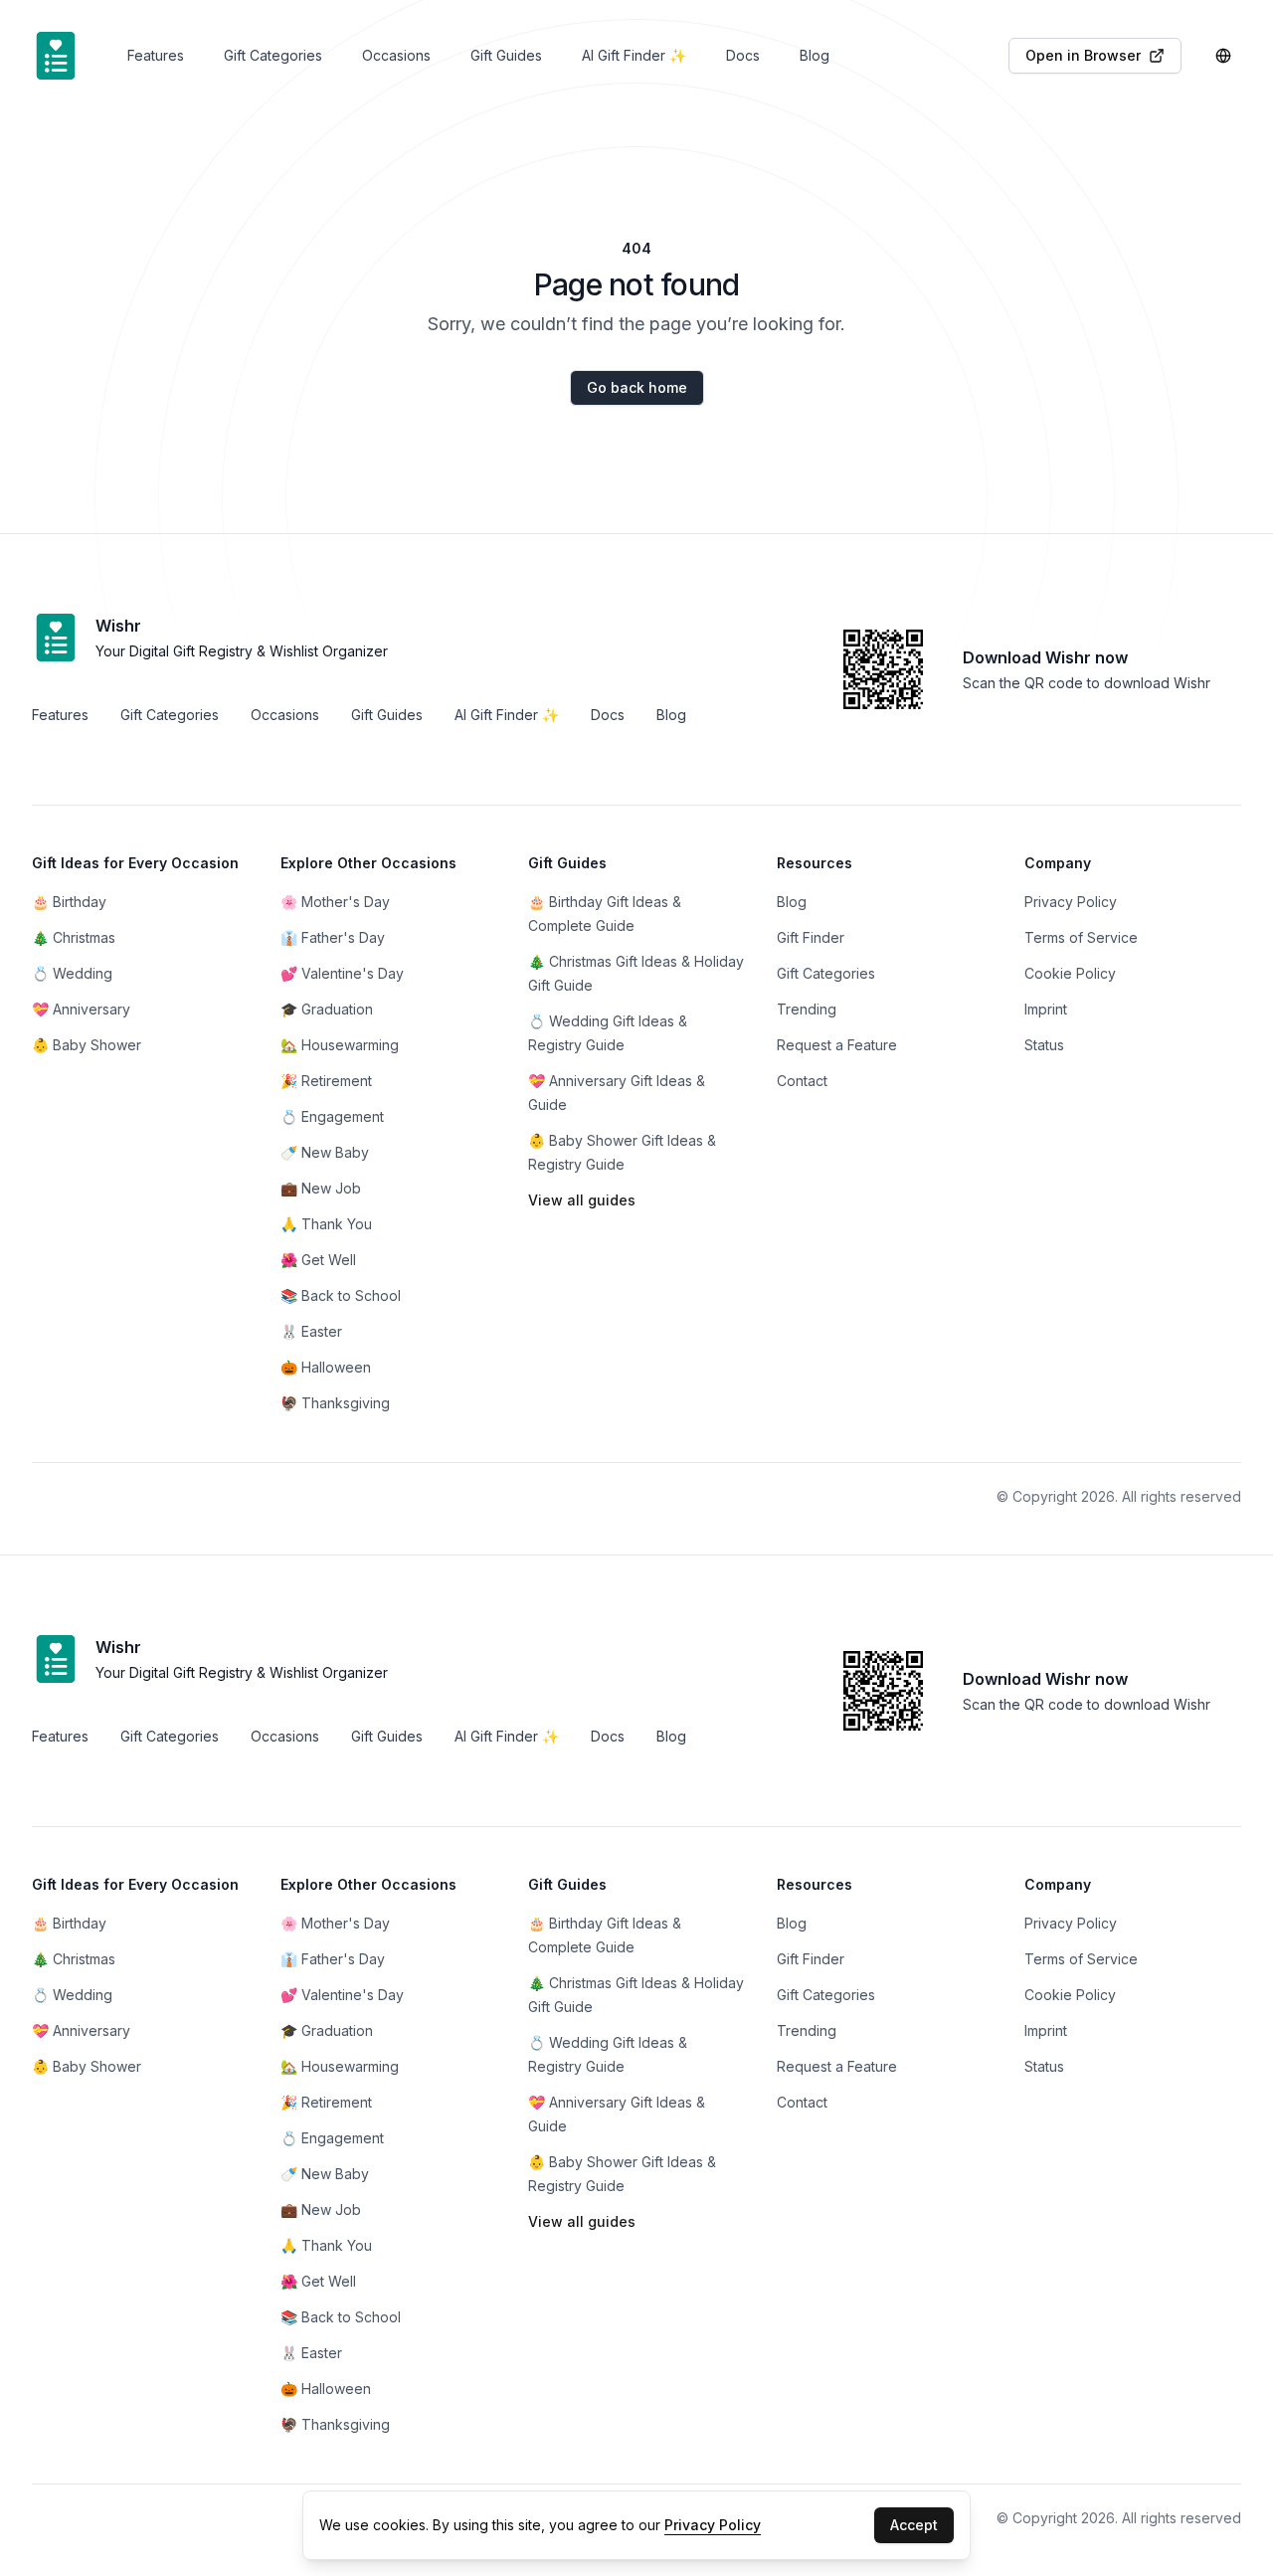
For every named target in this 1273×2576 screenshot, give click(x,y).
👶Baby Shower (87, 1045)
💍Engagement (332, 1116)
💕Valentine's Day (342, 1995)
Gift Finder (811, 1959)
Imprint (1046, 2030)
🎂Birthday (69, 902)
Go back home (637, 387)
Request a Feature (837, 1045)
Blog (792, 1923)
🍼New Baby (325, 1152)
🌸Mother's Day (335, 1923)
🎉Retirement (326, 1081)
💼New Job (321, 1188)
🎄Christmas (74, 937)
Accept (914, 2525)
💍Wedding (72, 973)
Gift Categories (826, 1995)
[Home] (56, 56)
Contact (802, 1081)
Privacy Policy (1071, 1923)
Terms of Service (1081, 1959)
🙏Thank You (326, 1224)
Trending (807, 2030)
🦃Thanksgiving (335, 1403)
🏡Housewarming (340, 1045)
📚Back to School (341, 1295)
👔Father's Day (333, 1959)
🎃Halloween (326, 1367)
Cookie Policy (1070, 1995)
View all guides (582, 1200)
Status (1044, 1045)
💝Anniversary (81, 1009)
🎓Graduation (327, 2030)
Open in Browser (1083, 55)
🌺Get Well (318, 1260)
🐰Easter (311, 1331)
